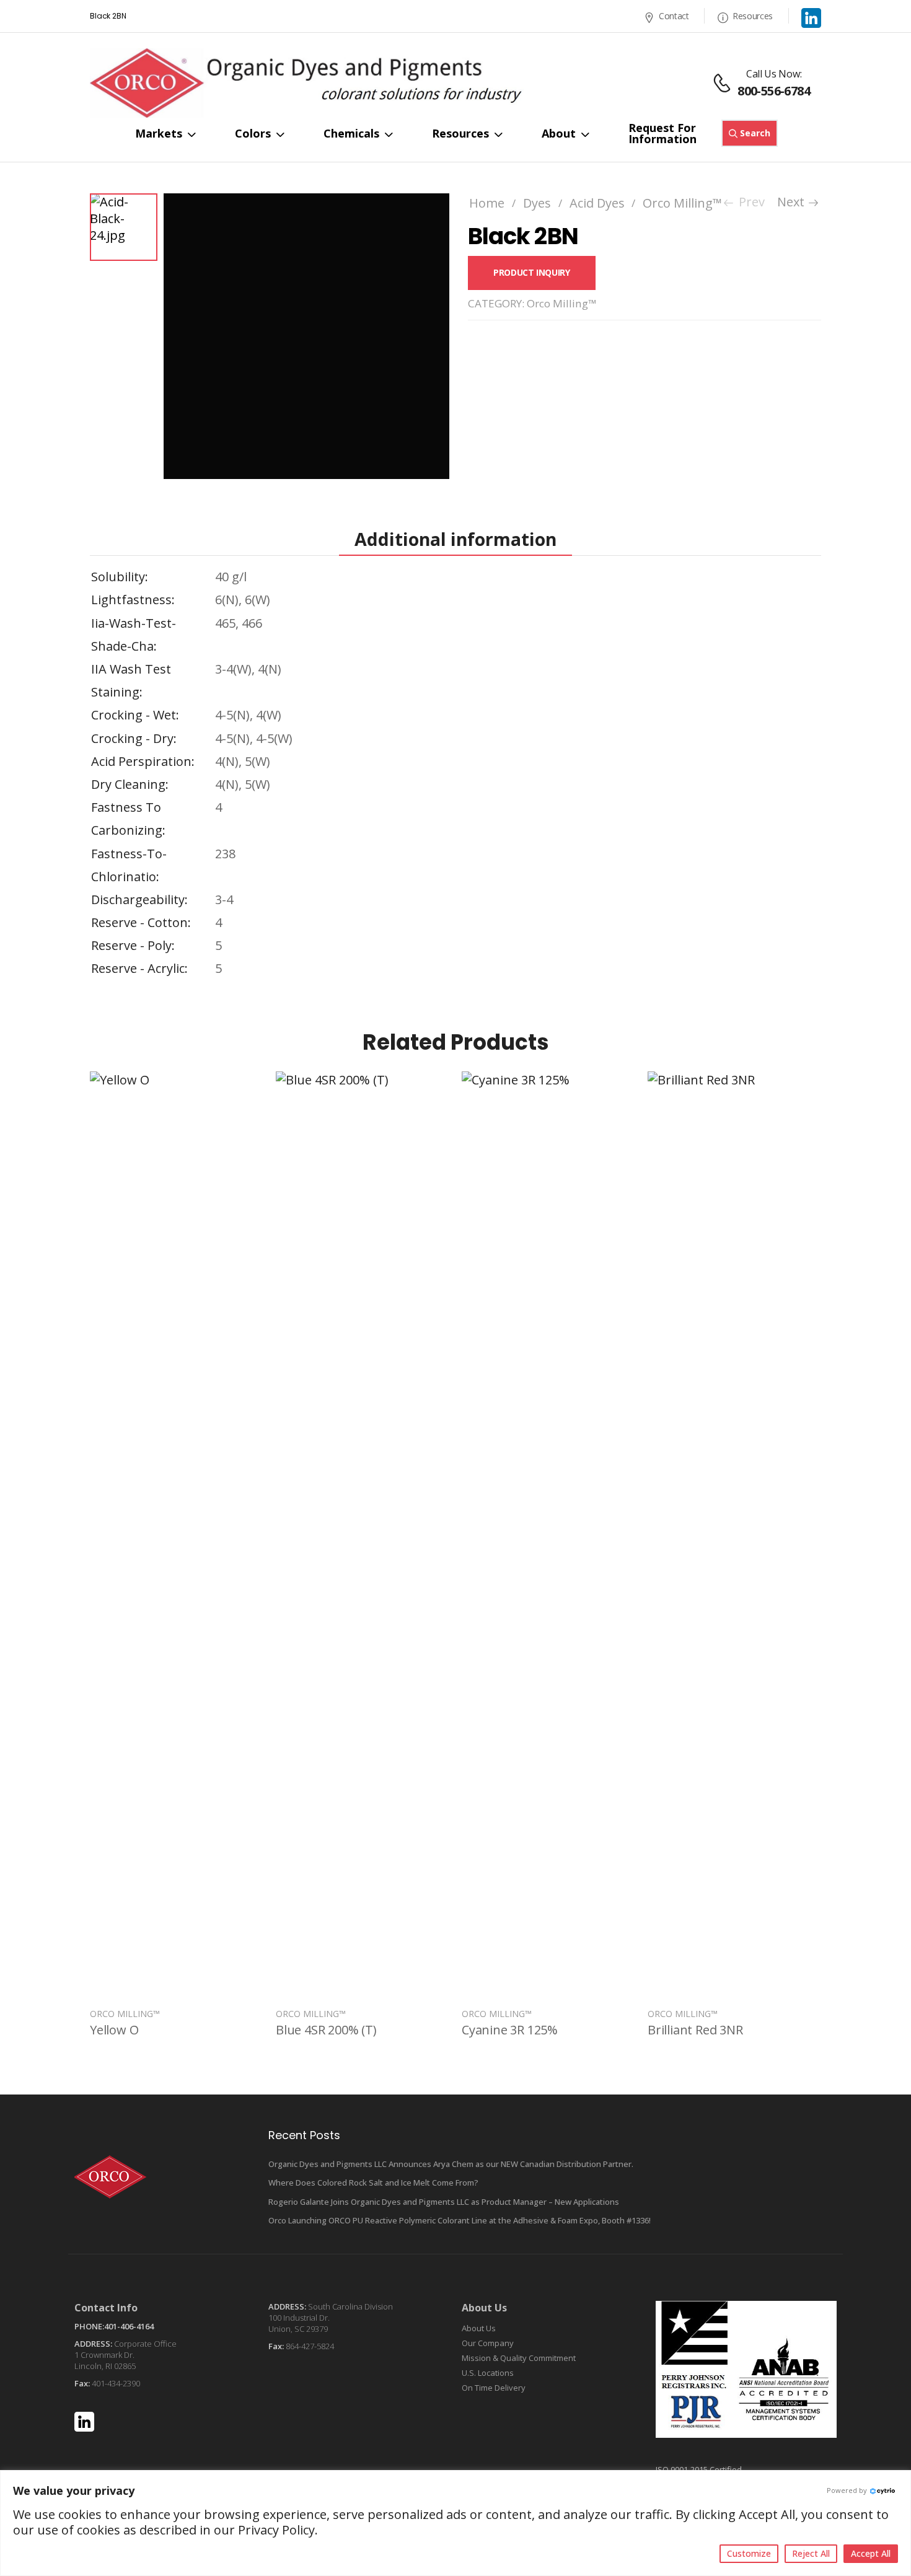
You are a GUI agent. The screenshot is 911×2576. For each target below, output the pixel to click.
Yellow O (114, 2030)
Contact (674, 16)
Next (795, 202)
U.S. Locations (488, 2373)
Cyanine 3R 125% (510, 2030)
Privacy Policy (276, 2530)
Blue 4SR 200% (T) (326, 2030)
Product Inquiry (532, 272)
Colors (253, 133)
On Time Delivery (494, 2388)
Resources (753, 16)
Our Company (488, 2343)
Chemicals (351, 133)
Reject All (811, 2553)
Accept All (871, 2553)
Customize (749, 2553)
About (559, 133)
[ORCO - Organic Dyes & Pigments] (307, 83)
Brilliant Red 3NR (695, 2030)
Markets (159, 133)
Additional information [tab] (455, 539)
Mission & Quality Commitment (519, 2358)
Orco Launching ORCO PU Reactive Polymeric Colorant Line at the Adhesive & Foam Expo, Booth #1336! (460, 2220)
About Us (479, 2328)
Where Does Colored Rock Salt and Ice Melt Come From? (373, 2183)
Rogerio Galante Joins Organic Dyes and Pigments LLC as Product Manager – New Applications (444, 2202)
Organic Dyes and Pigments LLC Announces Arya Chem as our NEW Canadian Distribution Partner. (451, 2164)
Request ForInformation (662, 133)
